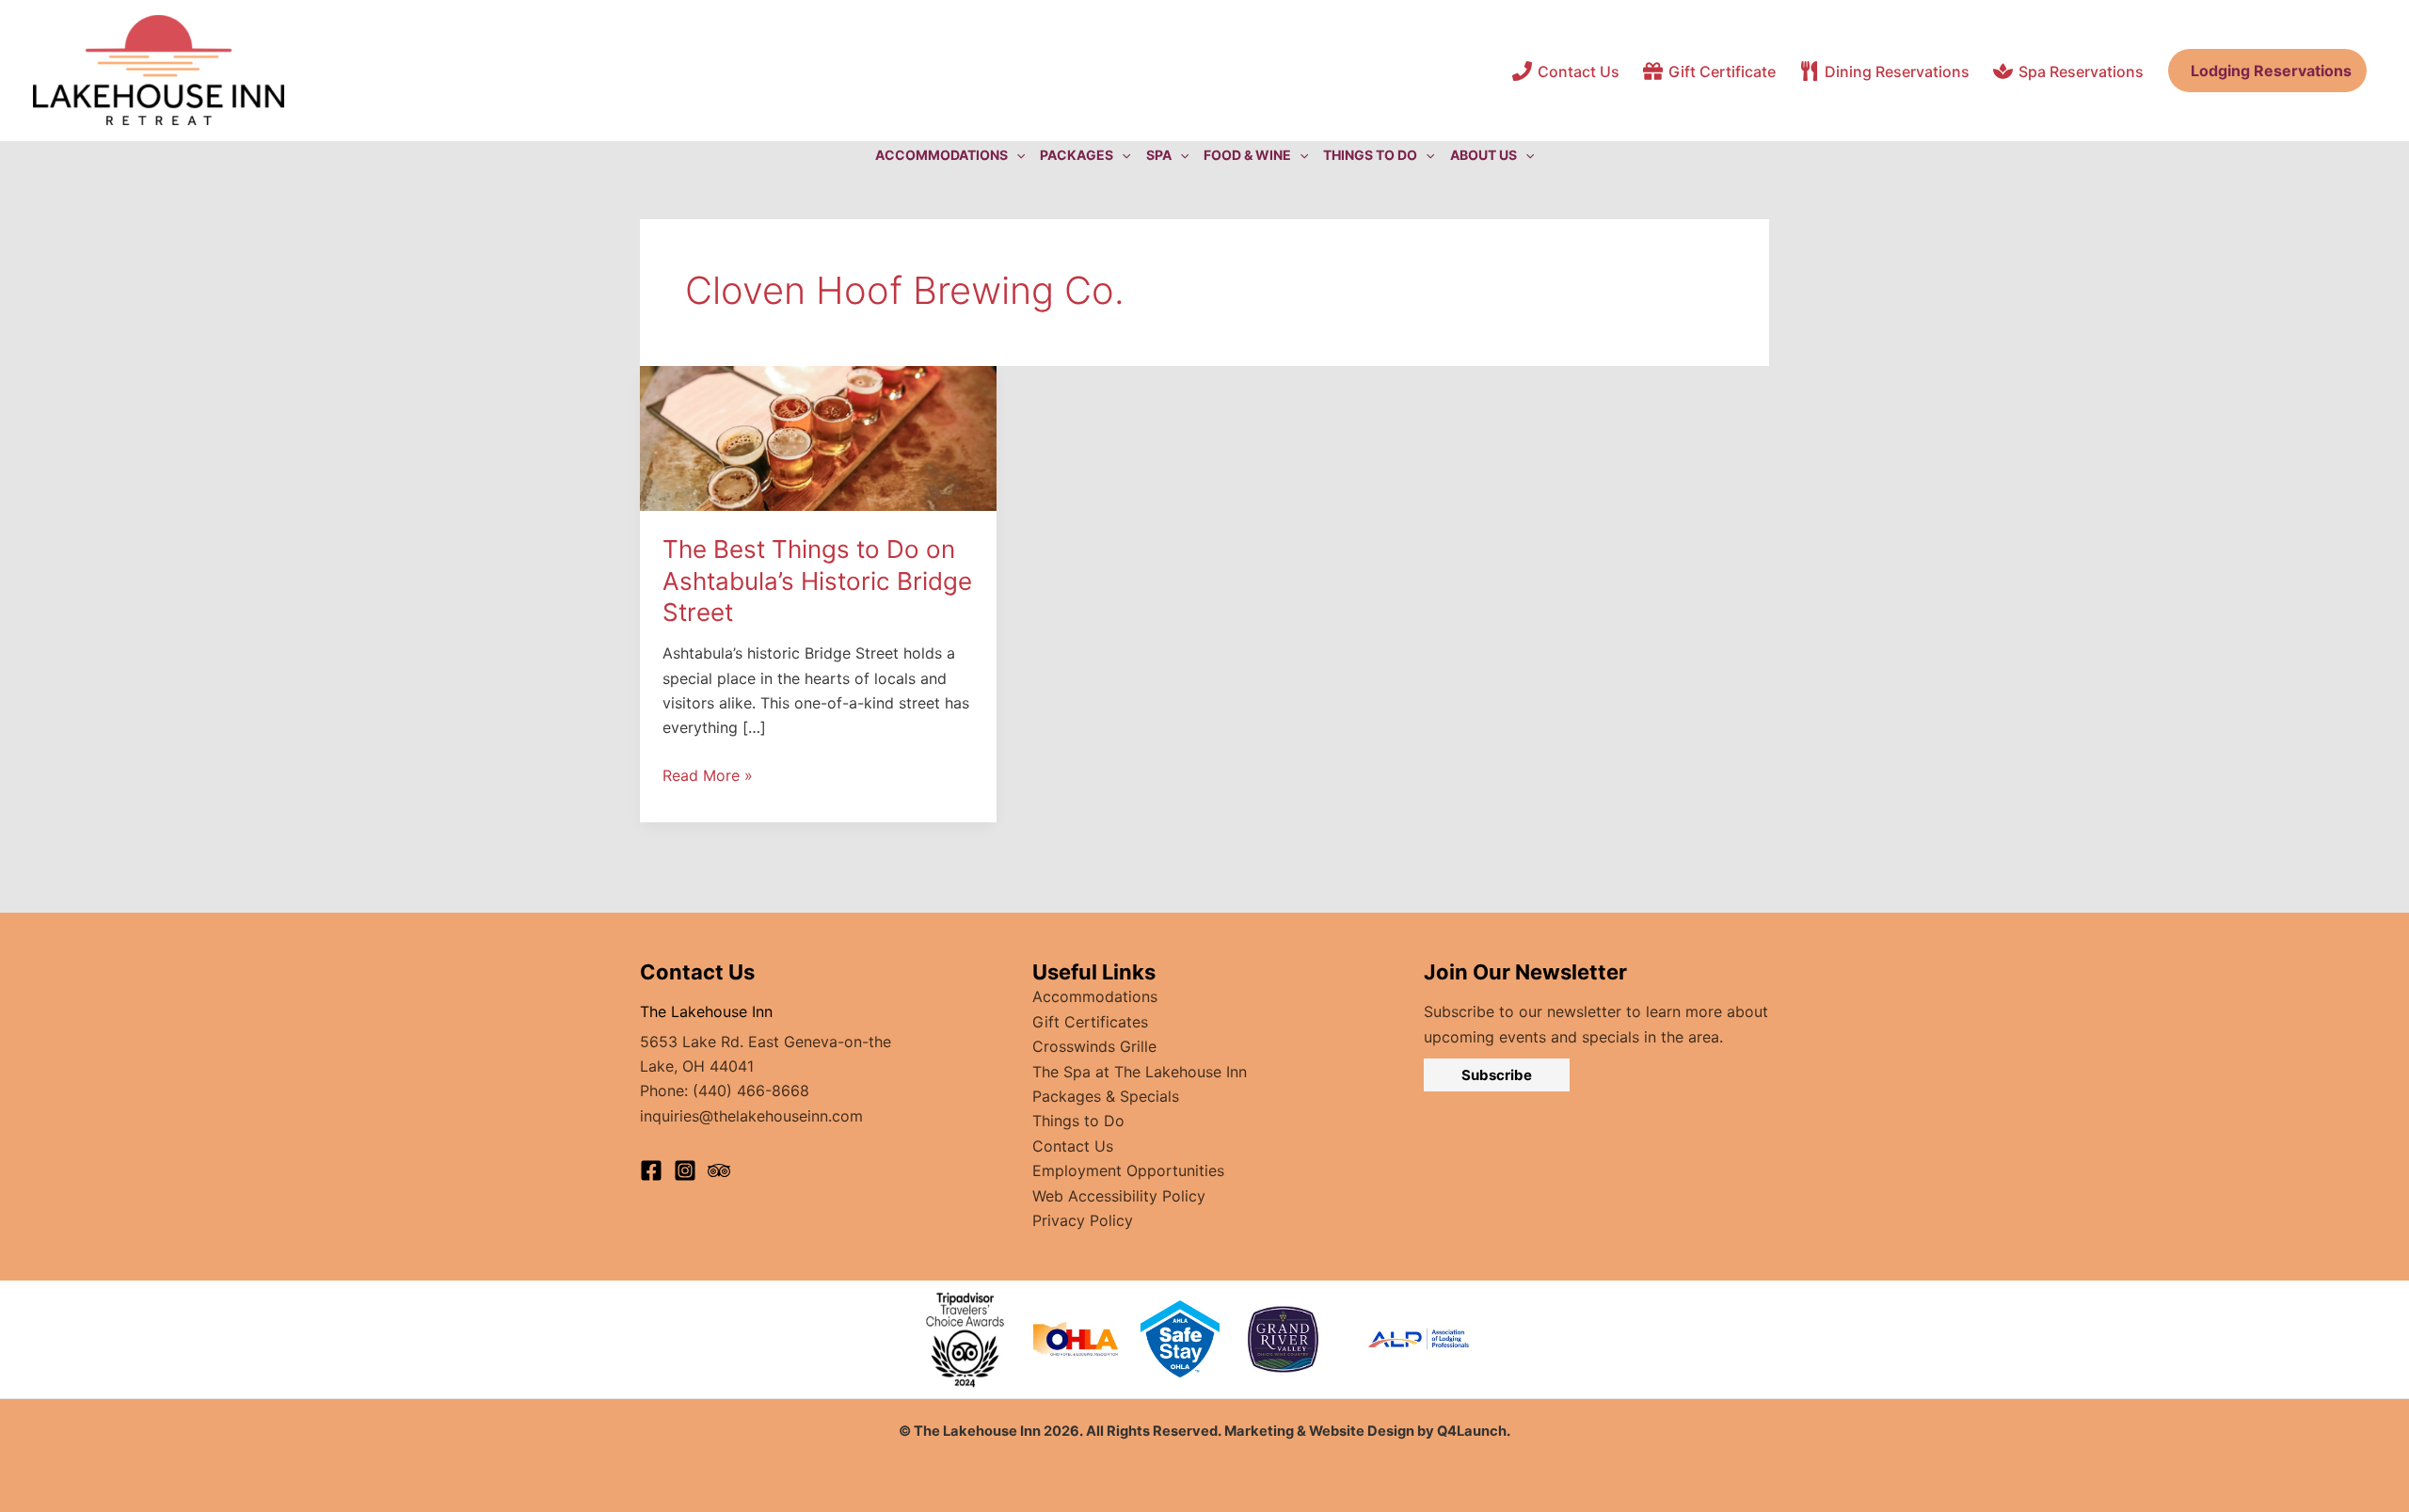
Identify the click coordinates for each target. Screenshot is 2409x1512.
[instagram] (685, 1170)
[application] (1016, 155)
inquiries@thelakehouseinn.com (751, 1116)
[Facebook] (651, 1170)
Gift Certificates (1090, 1022)
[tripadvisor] (719, 1170)
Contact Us (1073, 1146)
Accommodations (1095, 996)
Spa (1159, 155)
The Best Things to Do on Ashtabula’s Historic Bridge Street (817, 581)
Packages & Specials (1106, 1096)
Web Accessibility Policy (1119, 1196)
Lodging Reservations (2267, 71)
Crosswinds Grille (1094, 1046)
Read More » (708, 776)
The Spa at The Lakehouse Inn (1140, 1072)
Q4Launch (1472, 1431)
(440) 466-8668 (751, 1090)
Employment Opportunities (1128, 1170)
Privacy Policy (1083, 1220)
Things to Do (1078, 1121)
